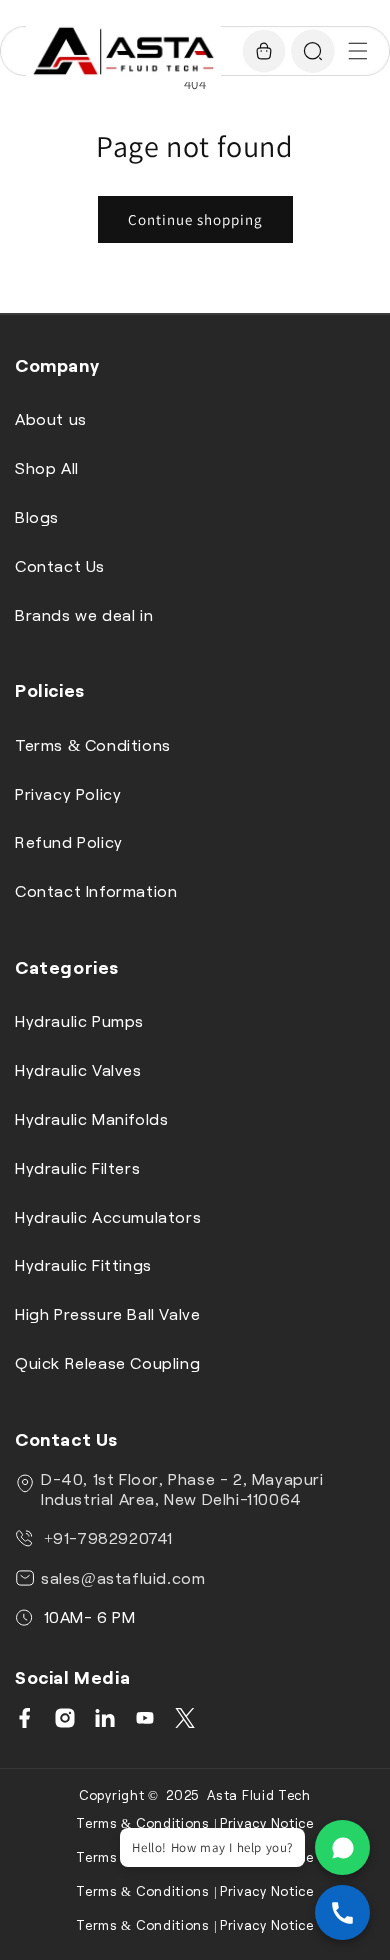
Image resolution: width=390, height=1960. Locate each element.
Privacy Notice (267, 1823)
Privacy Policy (68, 793)
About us (51, 418)
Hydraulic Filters (77, 1167)
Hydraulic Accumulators (108, 1216)
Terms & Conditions (93, 744)
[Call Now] (342, 1912)
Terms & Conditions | (146, 1823)
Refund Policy (69, 841)
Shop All (47, 467)
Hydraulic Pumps (79, 1020)
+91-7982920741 (106, 1537)
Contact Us (60, 565)
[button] (358, 51)
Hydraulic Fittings (83, 1264)
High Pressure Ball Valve (107, 1313)
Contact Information (96, 890)
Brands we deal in (84, 614)
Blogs (37, 516)
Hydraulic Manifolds (91, 1118)
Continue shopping (195, 219)
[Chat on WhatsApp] (342, 1847)
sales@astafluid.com (123, 1577)
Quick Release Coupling (107, 1362)
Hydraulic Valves (78, 1069)
